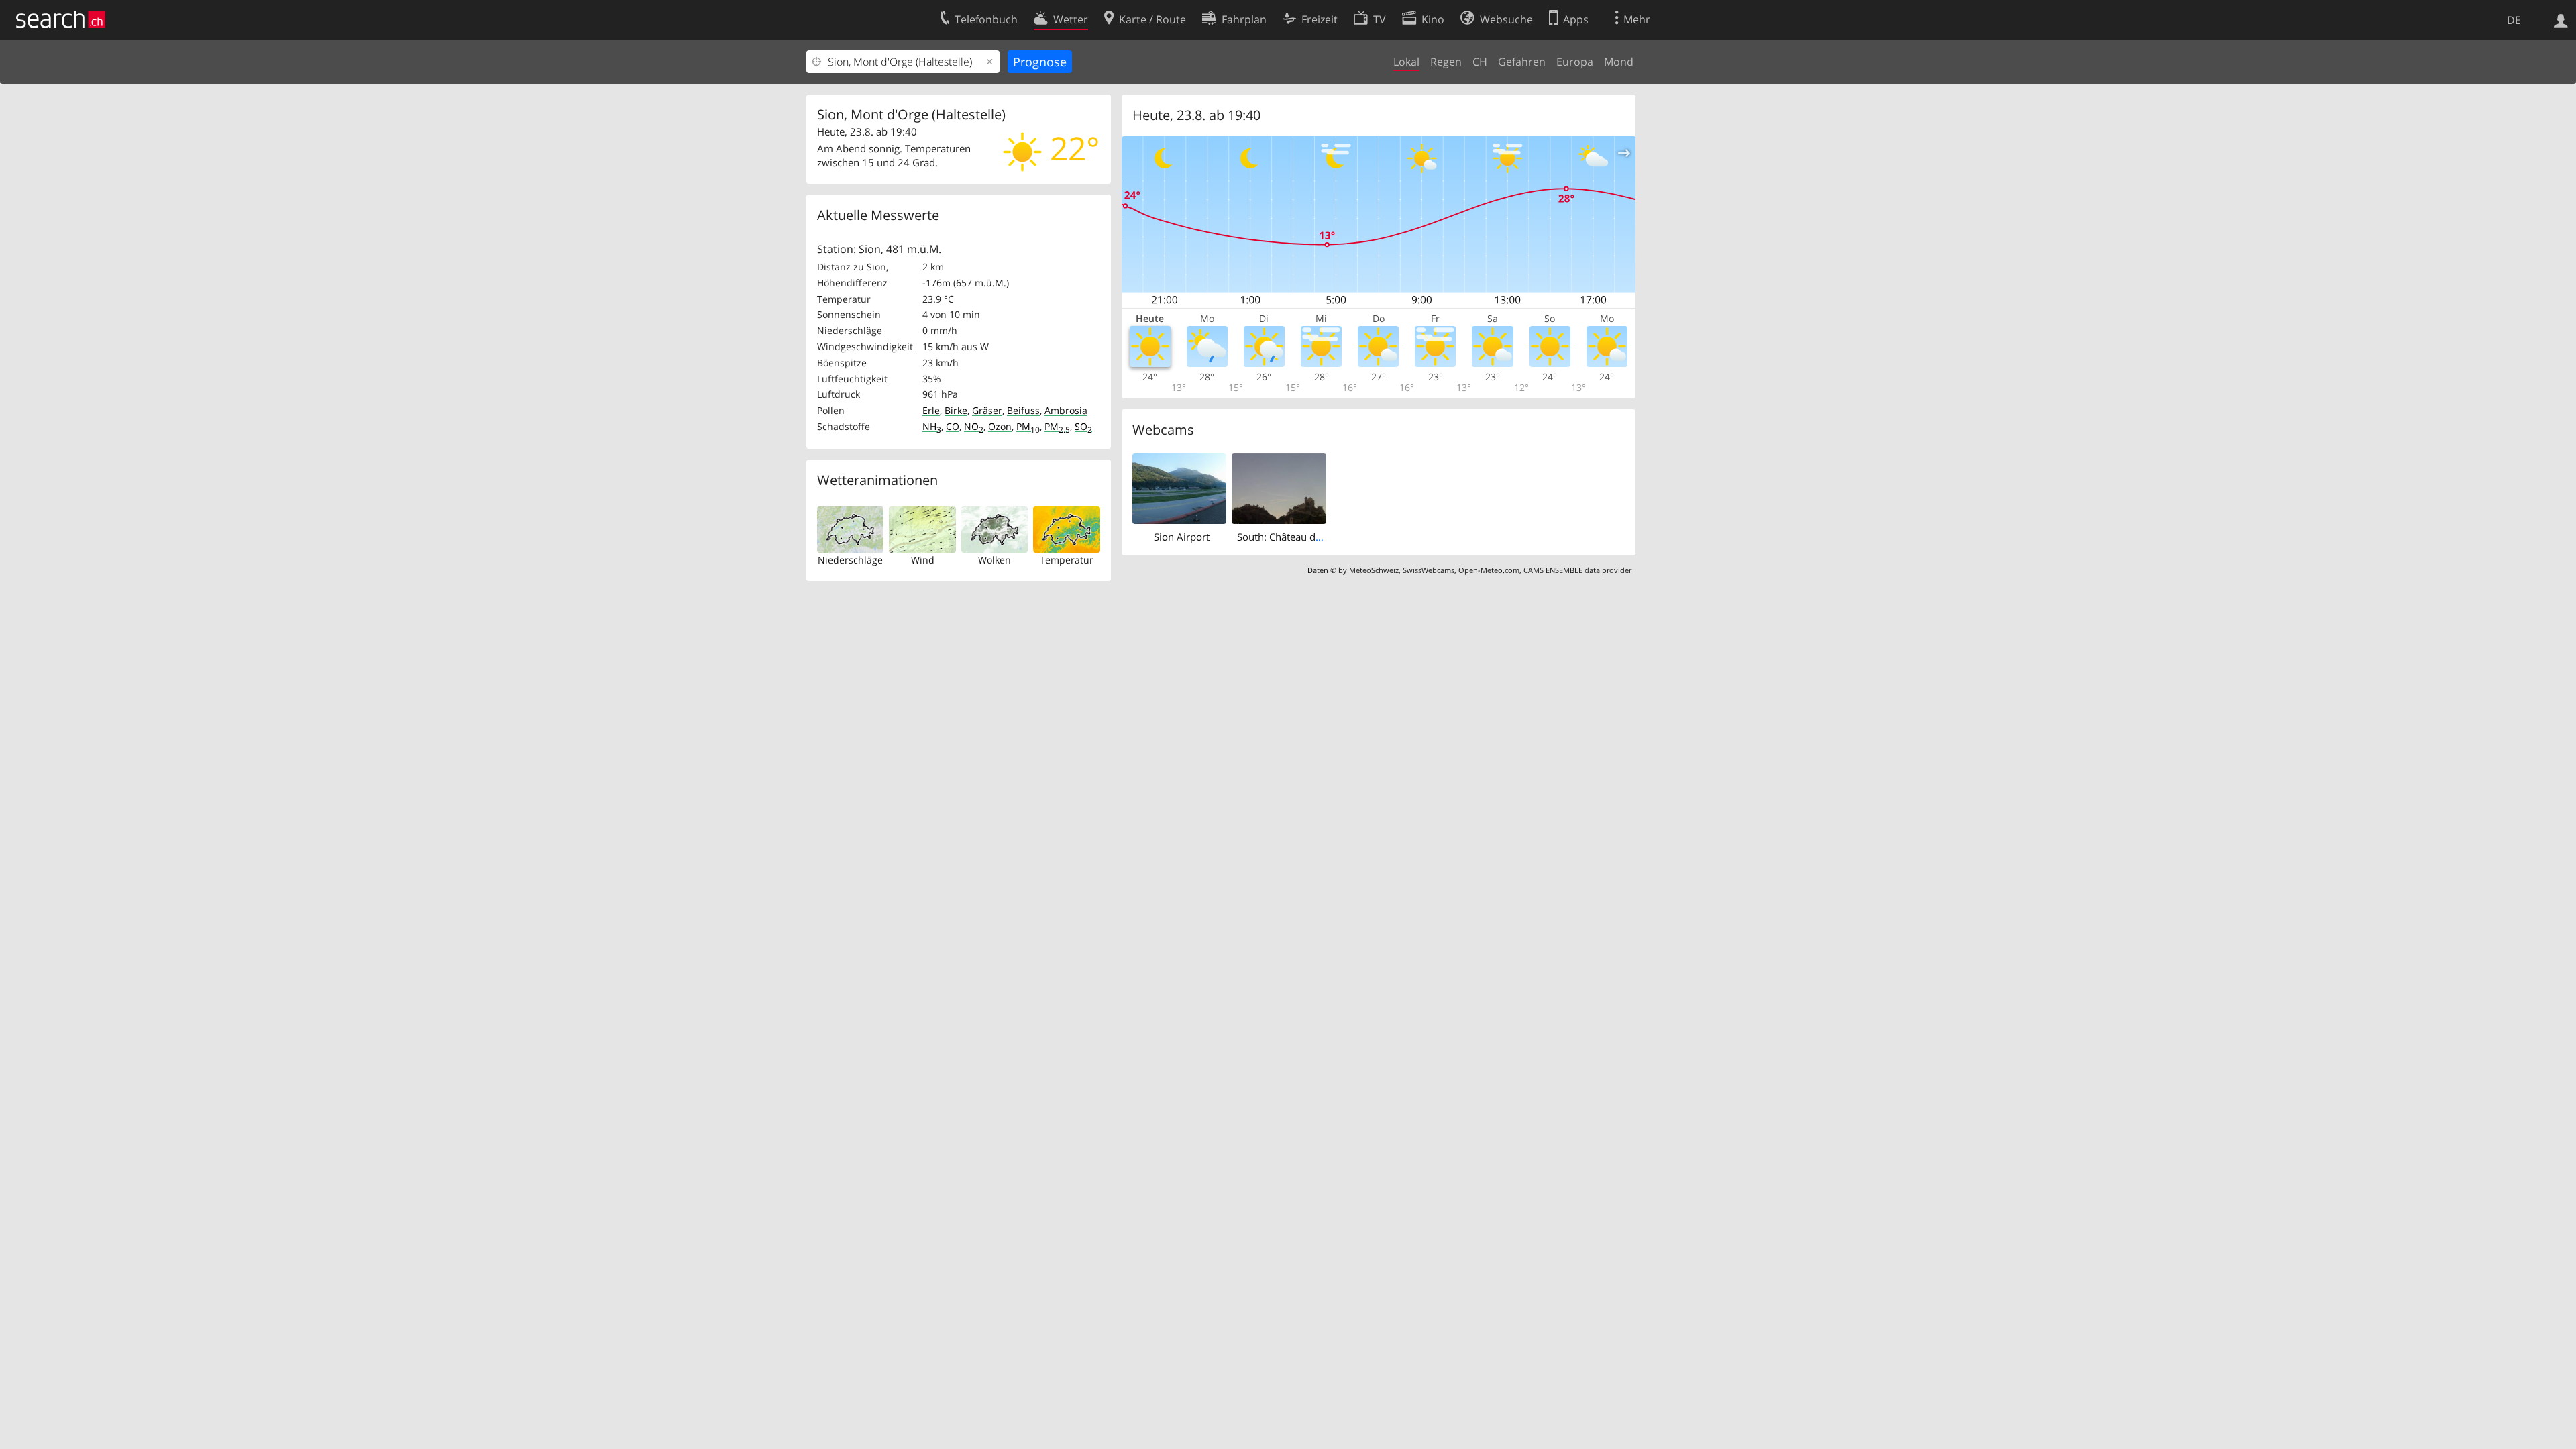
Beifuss (1023, 410)
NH (932, 426)
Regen (1446, 62)
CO (953, 426)
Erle (931, 410)
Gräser (987, 410)
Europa (1575, 62)
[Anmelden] (2561, 19)
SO (1083, 426)
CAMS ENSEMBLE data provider (1577, 570)
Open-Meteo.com (1489, 570)
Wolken (995, 560)
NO (974, 426)
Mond (1619, 62)
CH (1480, 62)
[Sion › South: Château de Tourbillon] (1279, 488)
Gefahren (1522, 62)
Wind (923, 560)
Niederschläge (850, 560)
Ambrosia (1066, 410)
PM (1028, 426)
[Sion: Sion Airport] (1180, 488)
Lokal (1406, 62)
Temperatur (1067, 560)
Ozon (1000, 426)
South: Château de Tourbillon (1304, 537)
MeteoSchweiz (1374, 570)
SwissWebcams (1429, 570)
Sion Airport (1182, 537)
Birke (956, 410)
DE (2514, 20)
